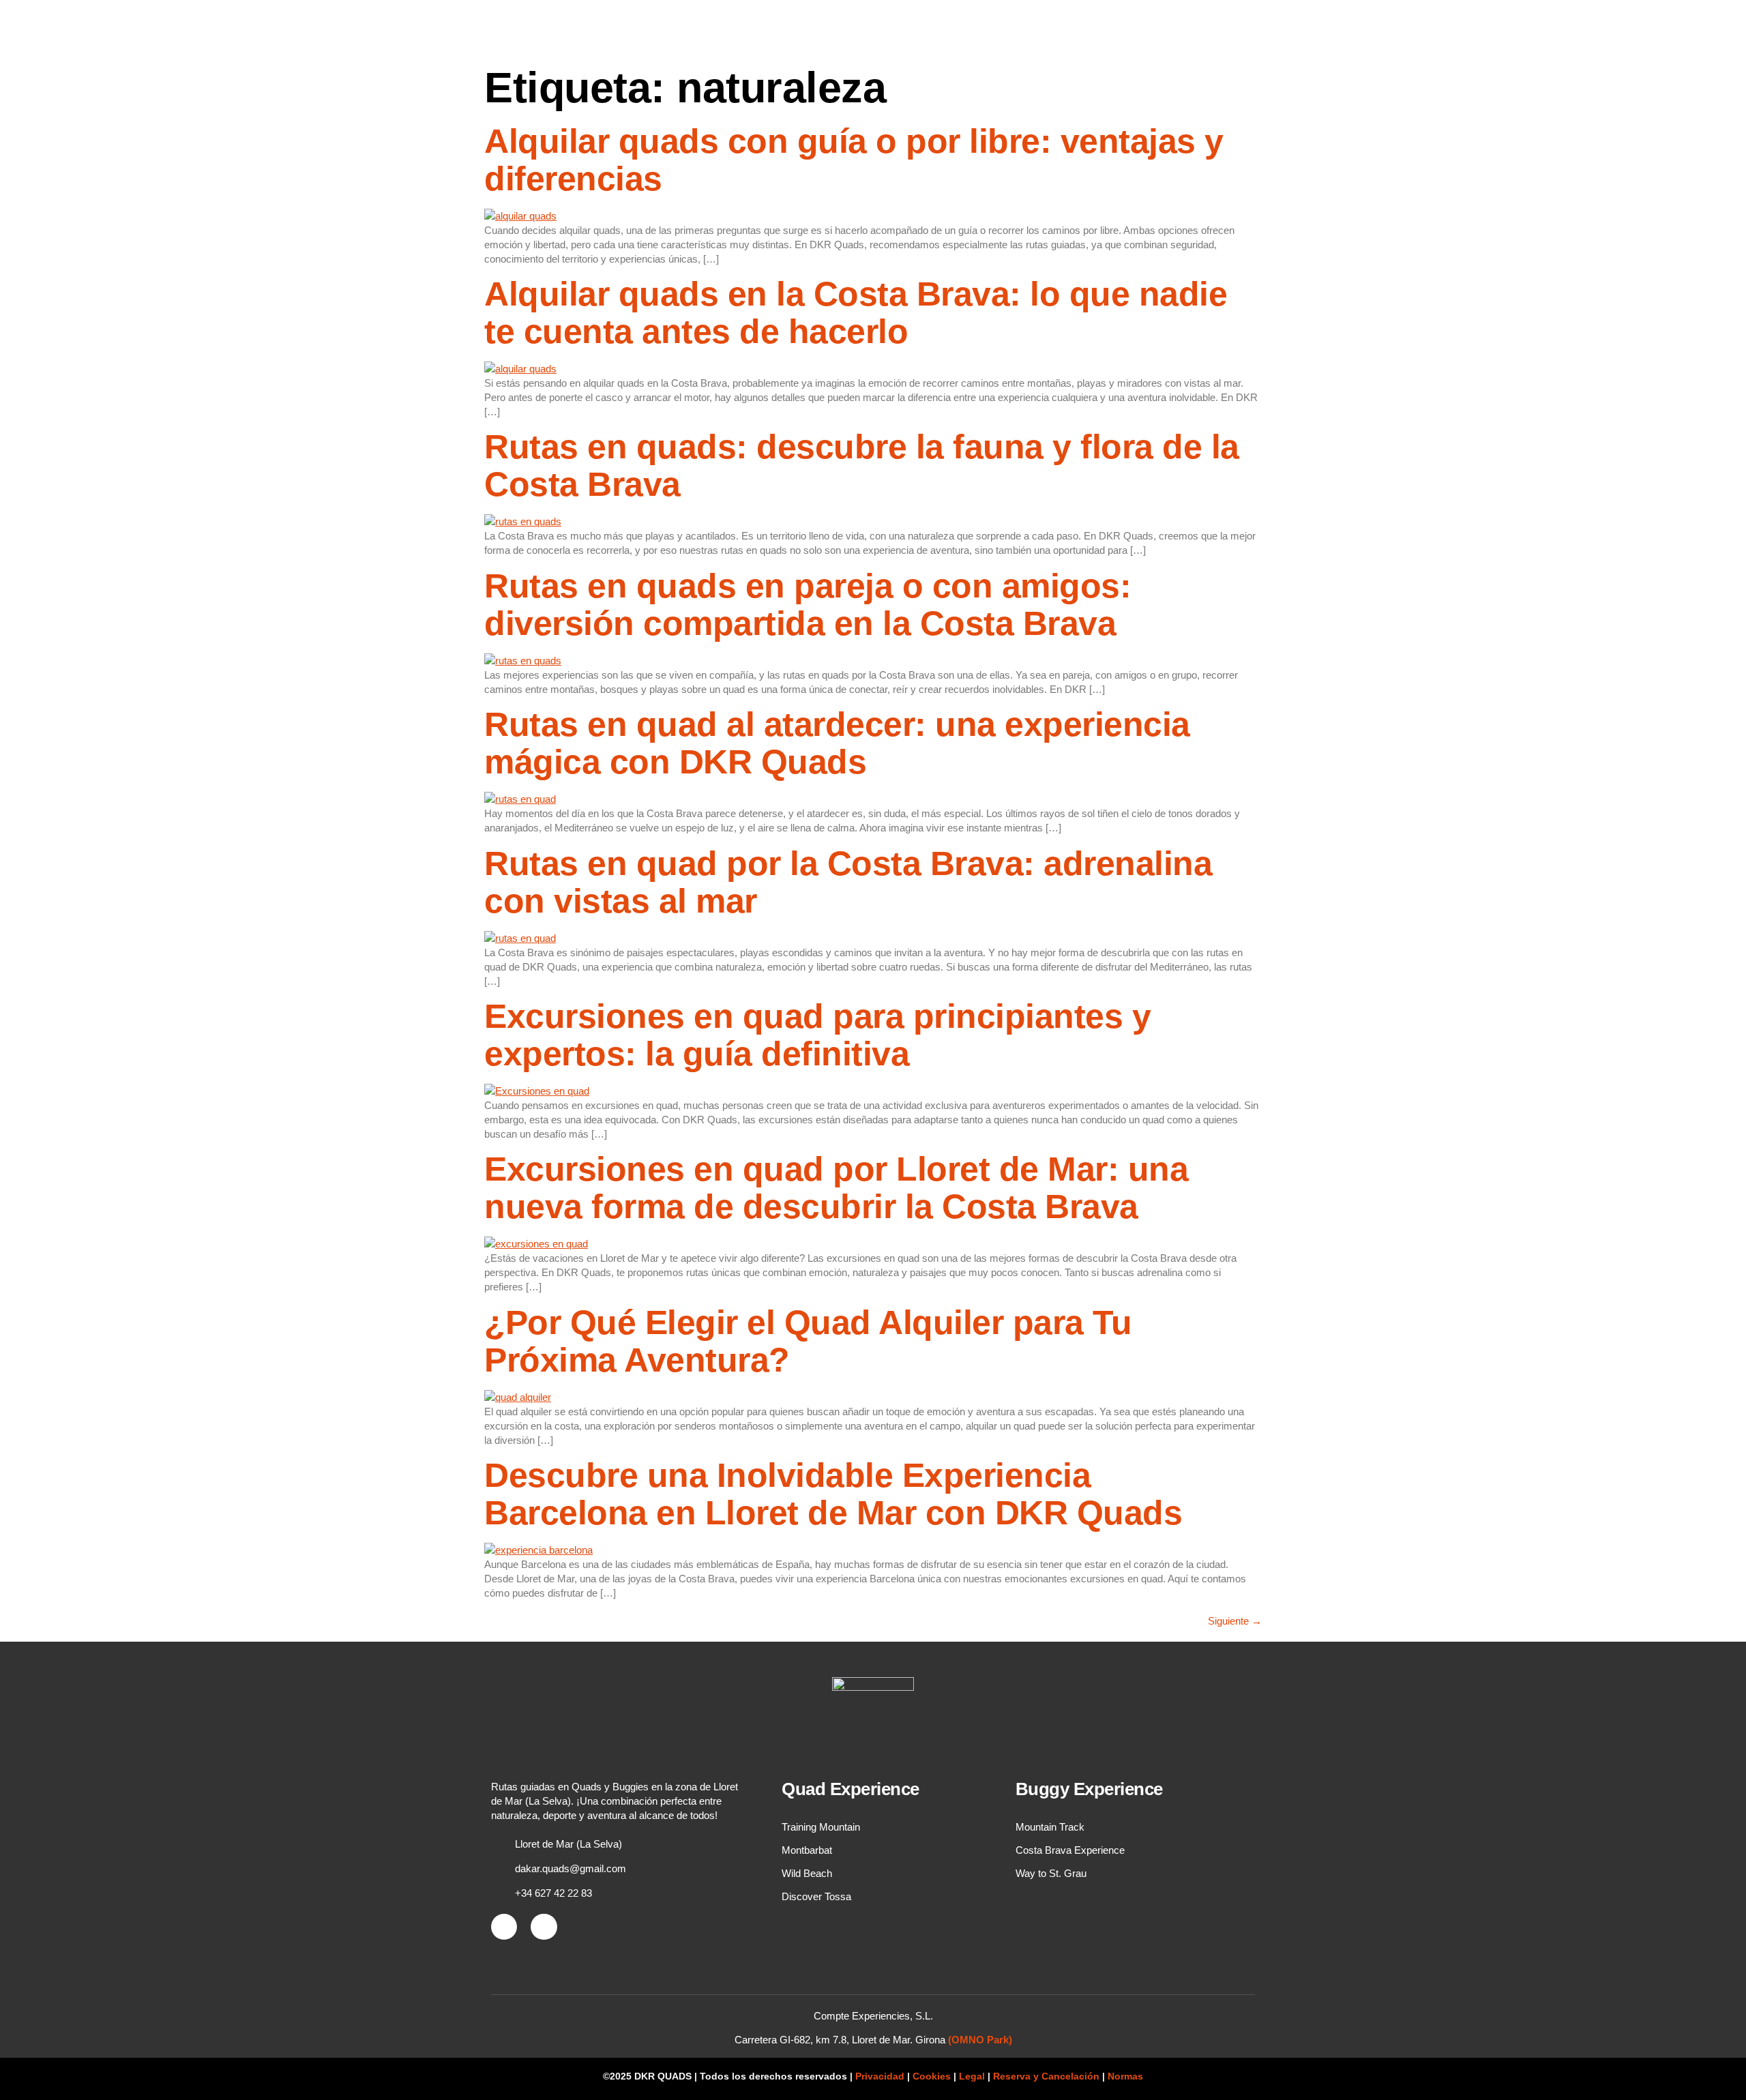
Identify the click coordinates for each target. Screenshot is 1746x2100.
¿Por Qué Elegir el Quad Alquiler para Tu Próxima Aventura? (808, 1341)
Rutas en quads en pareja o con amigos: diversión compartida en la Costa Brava (808, 605)
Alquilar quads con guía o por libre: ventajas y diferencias (854, 160)
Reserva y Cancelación (1046, 2076)
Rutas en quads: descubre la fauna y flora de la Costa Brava (862, 465)
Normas (1125, 2076)
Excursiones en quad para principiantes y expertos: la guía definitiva (817, 1035)
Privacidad (880, 2076)
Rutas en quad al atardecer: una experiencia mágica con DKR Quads (837, 743)
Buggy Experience (1089, 1789)
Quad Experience (850, 1789)
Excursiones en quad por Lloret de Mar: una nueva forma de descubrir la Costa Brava (836, 1188)
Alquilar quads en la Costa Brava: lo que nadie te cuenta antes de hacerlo (856, 313)
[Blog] (544, 1927)
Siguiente (1235, 1621)
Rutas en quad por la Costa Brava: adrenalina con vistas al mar (848, 882)
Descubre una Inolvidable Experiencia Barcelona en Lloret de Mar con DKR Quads (833, 1494)
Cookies (932, 2076)
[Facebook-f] (504, 1927)
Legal (972, 2076)
